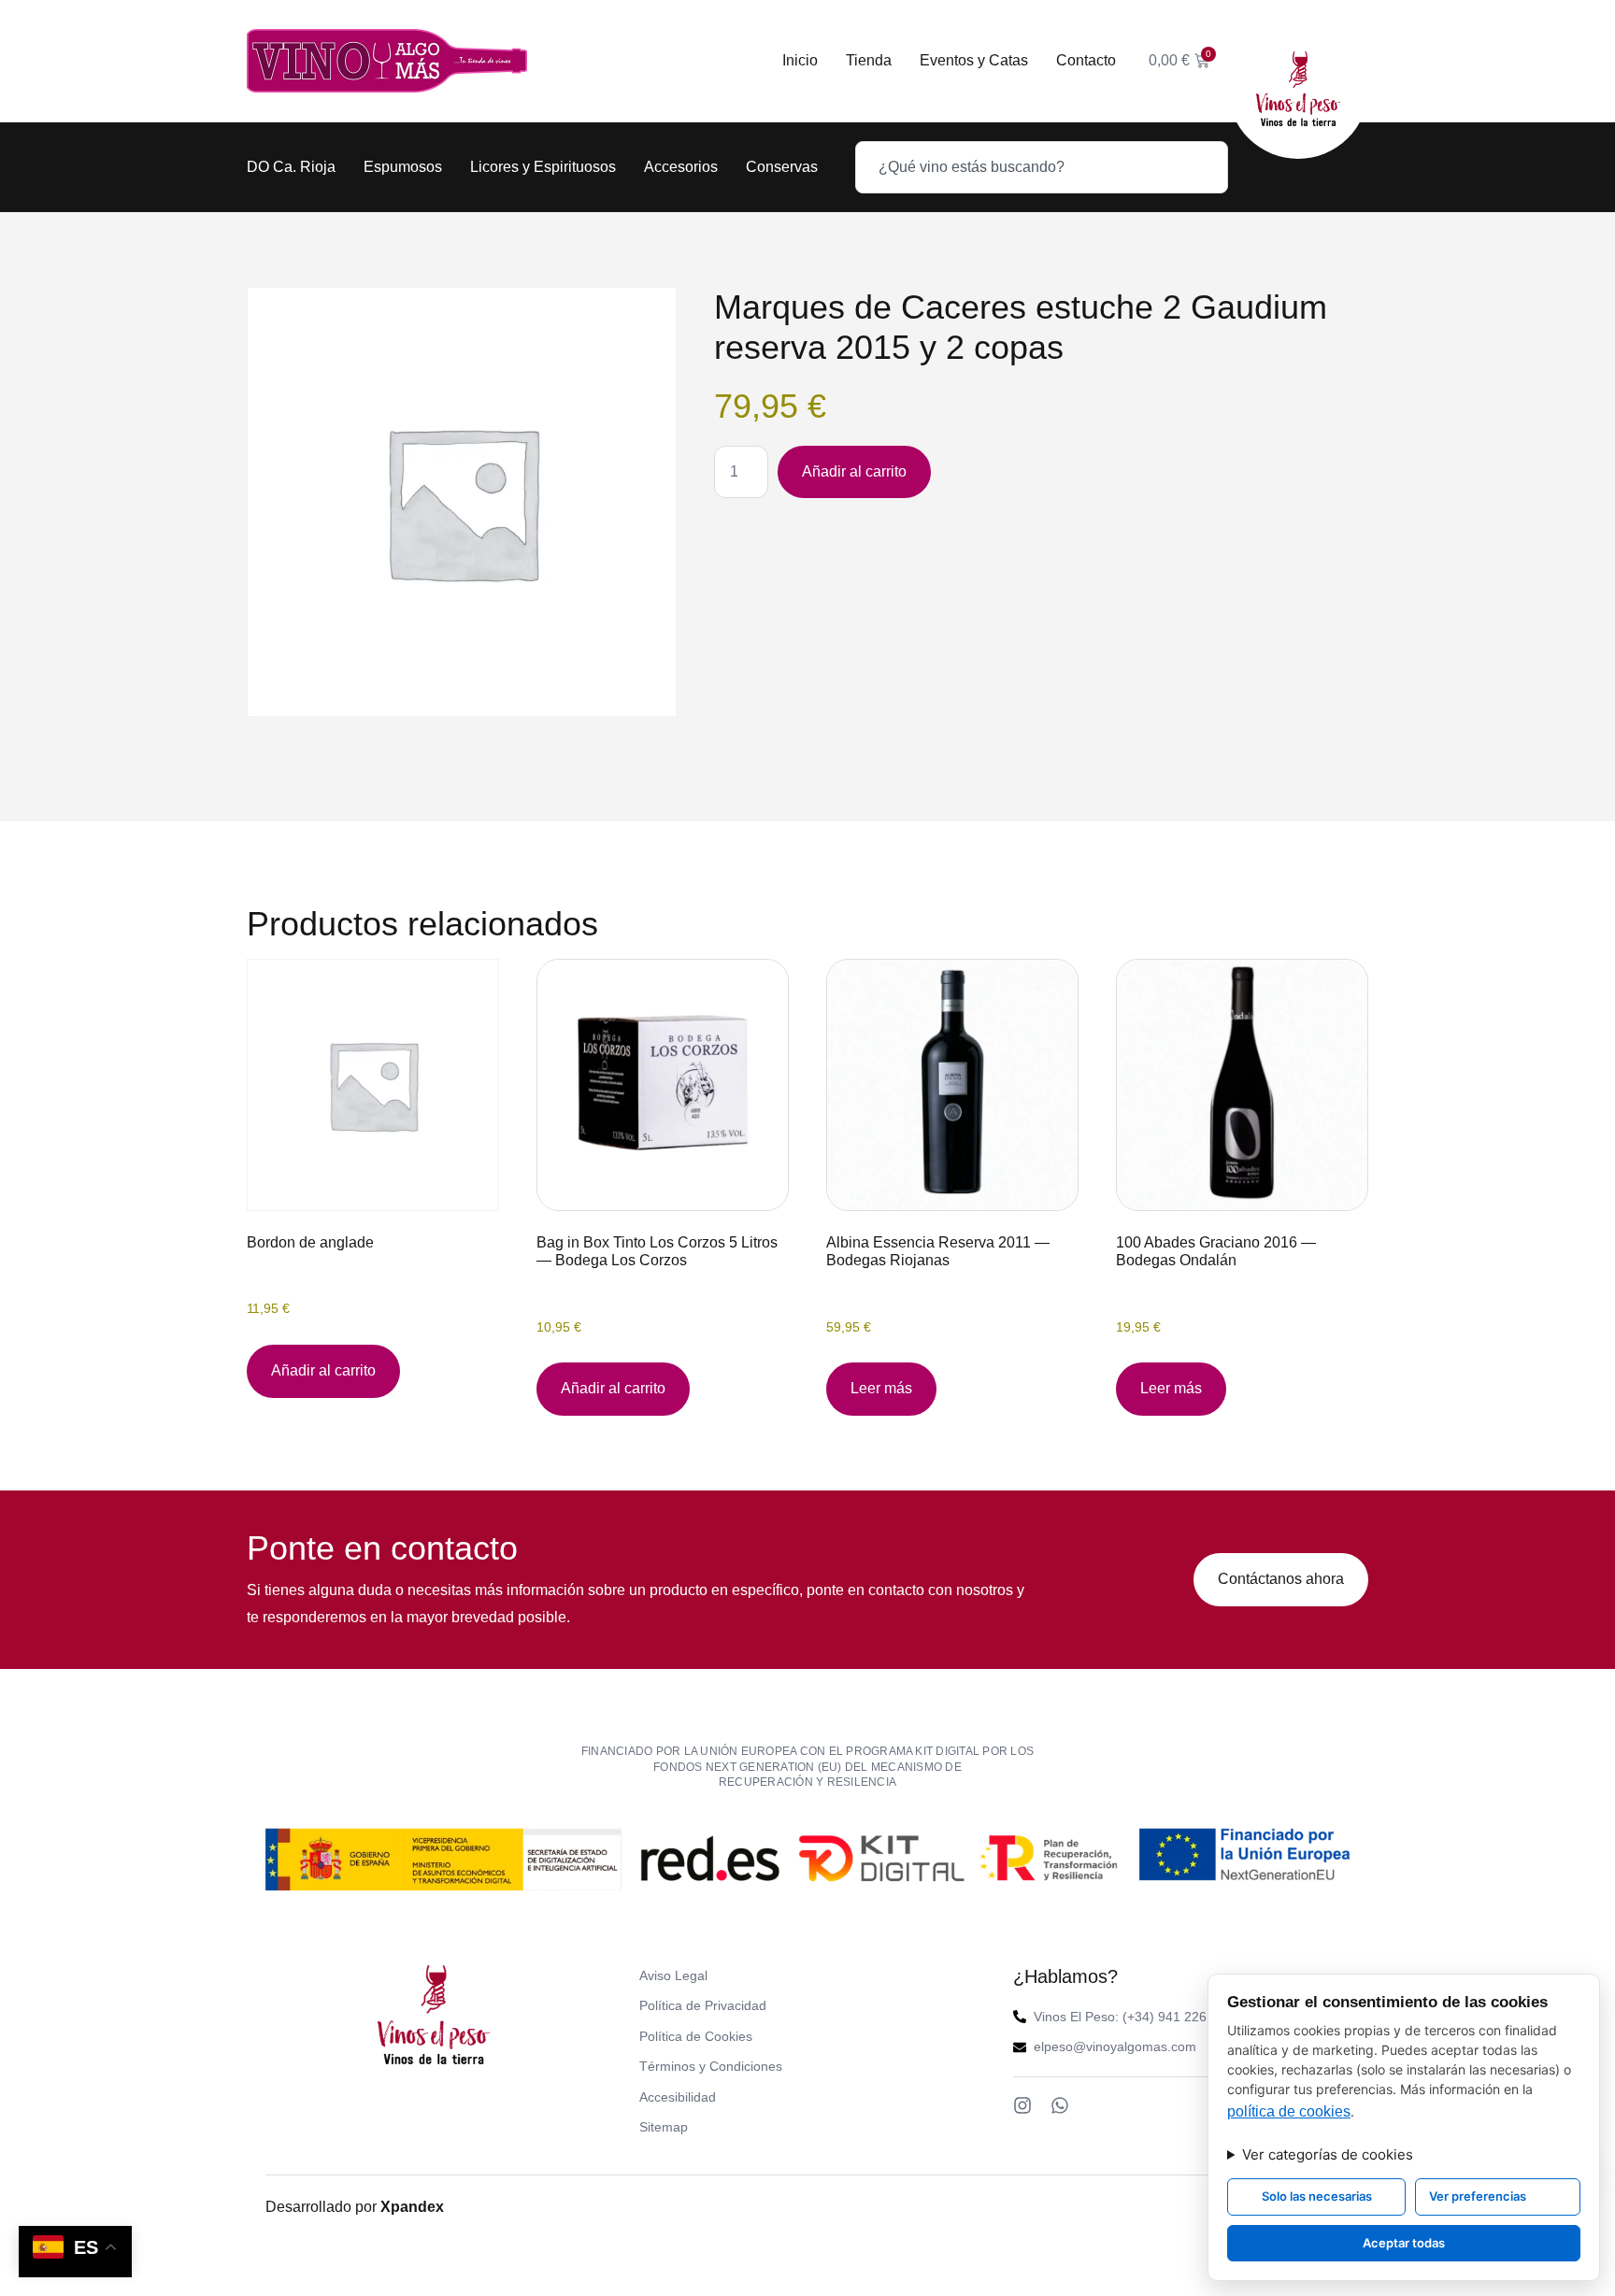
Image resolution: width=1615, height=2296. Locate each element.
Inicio (800, 60)
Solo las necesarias (1317, 2196)
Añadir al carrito (854, 471)
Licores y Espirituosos (543, 167)
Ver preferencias (1478, 2196)
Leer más (881, 1388)
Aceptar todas (1404, 2243)
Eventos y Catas (974, 60)
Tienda (869, 60)
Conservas (782, 167)
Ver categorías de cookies (1328, 2154)
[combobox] (1042, 167)
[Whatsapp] (1060, 2105)
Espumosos (403, 167)
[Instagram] (1022, 2105)
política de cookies (1289, 2111)
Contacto (1086, 60)
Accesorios (681, 167)
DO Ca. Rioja (291, 167)
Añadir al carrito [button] (323, 1370)
